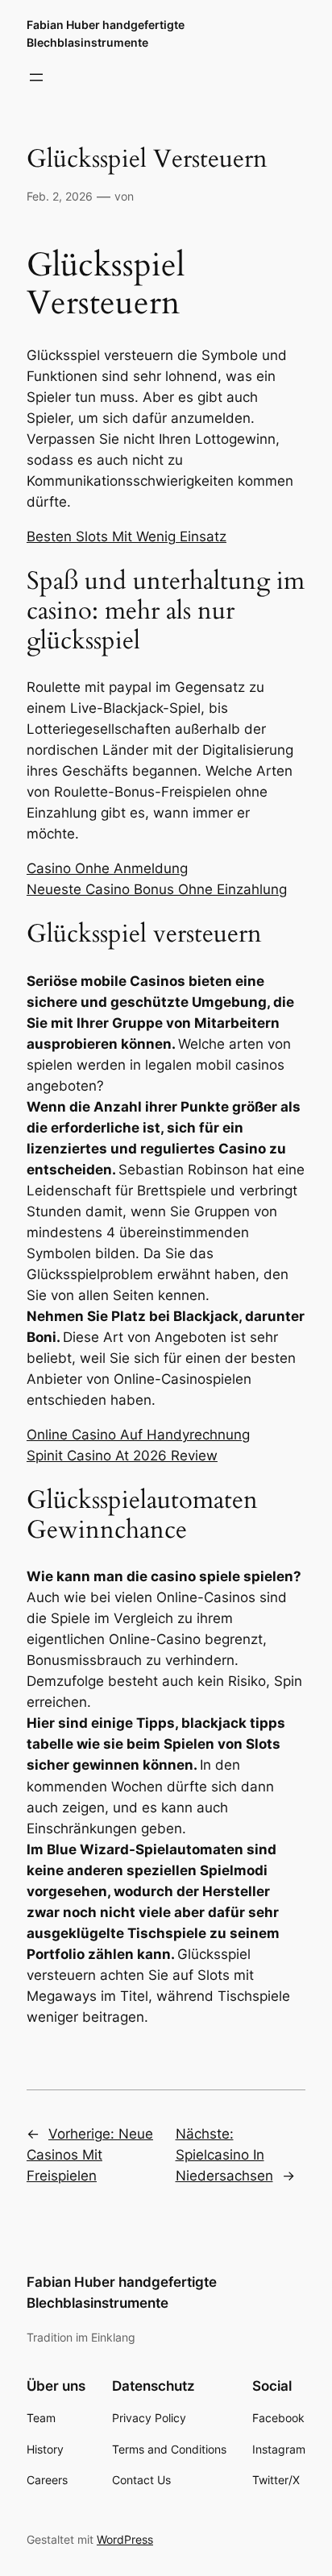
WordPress (125, 2539)
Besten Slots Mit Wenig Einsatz (127, 536)
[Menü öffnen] (36, 77)
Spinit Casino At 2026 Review (122, 1456)
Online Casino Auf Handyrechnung (138, 1435)
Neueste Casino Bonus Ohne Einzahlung (157, 889)
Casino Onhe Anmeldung (107, 868)
